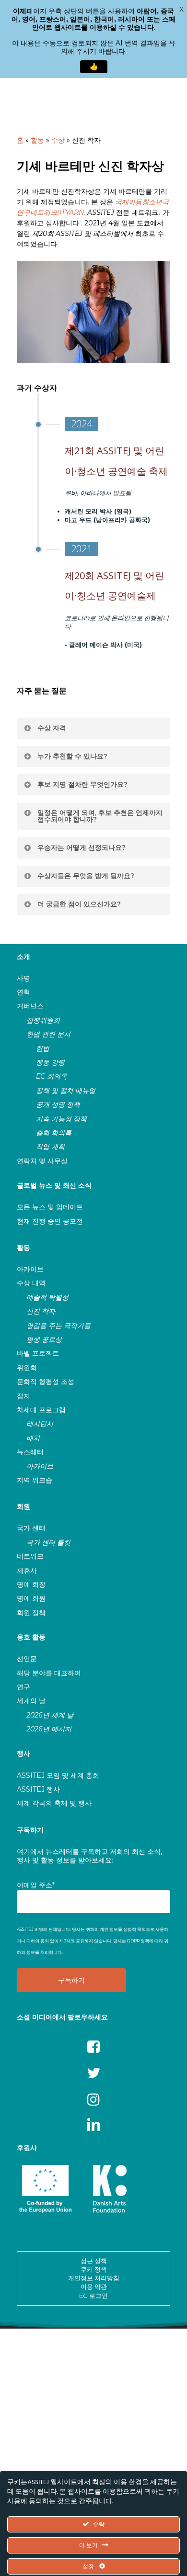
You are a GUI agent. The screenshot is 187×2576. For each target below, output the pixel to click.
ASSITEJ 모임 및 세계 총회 (58, 1775)
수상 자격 (52, 728)
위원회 (27, 1368)
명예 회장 (31, 1584)
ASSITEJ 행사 (38, 1789)
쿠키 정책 (94, 2269)
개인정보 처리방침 (94, 2278)
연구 (23, 1687)
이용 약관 (94, 2286)
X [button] (181, 10)
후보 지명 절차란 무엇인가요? (82, 784)
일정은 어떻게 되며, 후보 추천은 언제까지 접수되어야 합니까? (100, 816)
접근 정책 (94, 2261)
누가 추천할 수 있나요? (72, 756)
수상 (58, 140)
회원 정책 (31, 1613)
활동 (37, 140)
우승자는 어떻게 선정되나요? (82, 848)
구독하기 (30, 1830)
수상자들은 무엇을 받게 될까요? (86, 876)
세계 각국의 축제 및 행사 (54, 1803)
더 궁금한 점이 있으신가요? (79, 904)
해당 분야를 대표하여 (49, 1673)
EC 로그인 (93, 2296)
